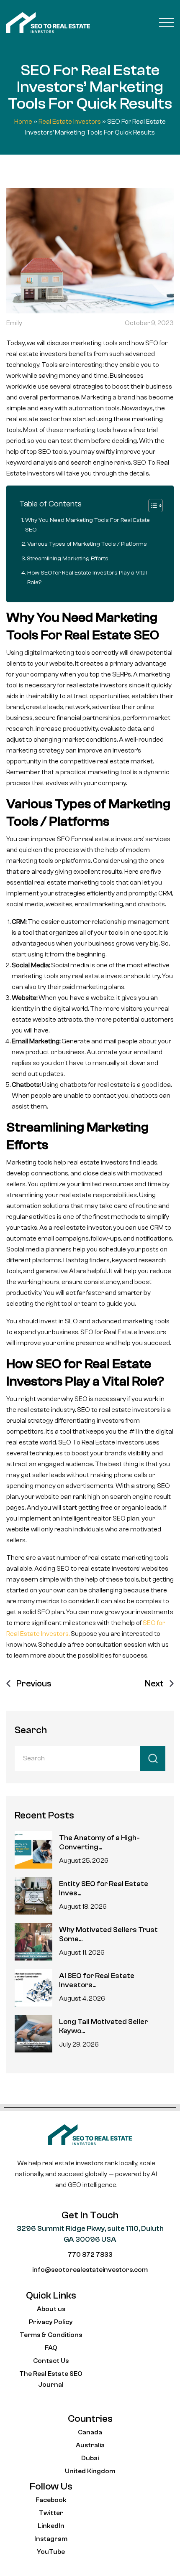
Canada (90, 2432)
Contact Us (51, 2361)
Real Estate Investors (70, 122)
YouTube (51, 2552)
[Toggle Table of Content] (151, 506)
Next (154, 1683)
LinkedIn (51, 2526)
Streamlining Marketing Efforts (68, 558)
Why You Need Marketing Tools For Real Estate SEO (87, 525)
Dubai (90, 2458)
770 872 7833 (90, 2255)
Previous (34, 1683)
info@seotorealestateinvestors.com (90, 2270)
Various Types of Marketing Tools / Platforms (87, 544)
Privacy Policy (51, 2322)
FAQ (51, 2348)
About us (51, 2309)
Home (23, 122)
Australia (90, 2445)
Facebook (51, 2500)
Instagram (51, 2539)
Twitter (51, 2513)
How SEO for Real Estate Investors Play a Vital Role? (87, 577)
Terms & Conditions (51, 2335)
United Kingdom (90, 2471)
